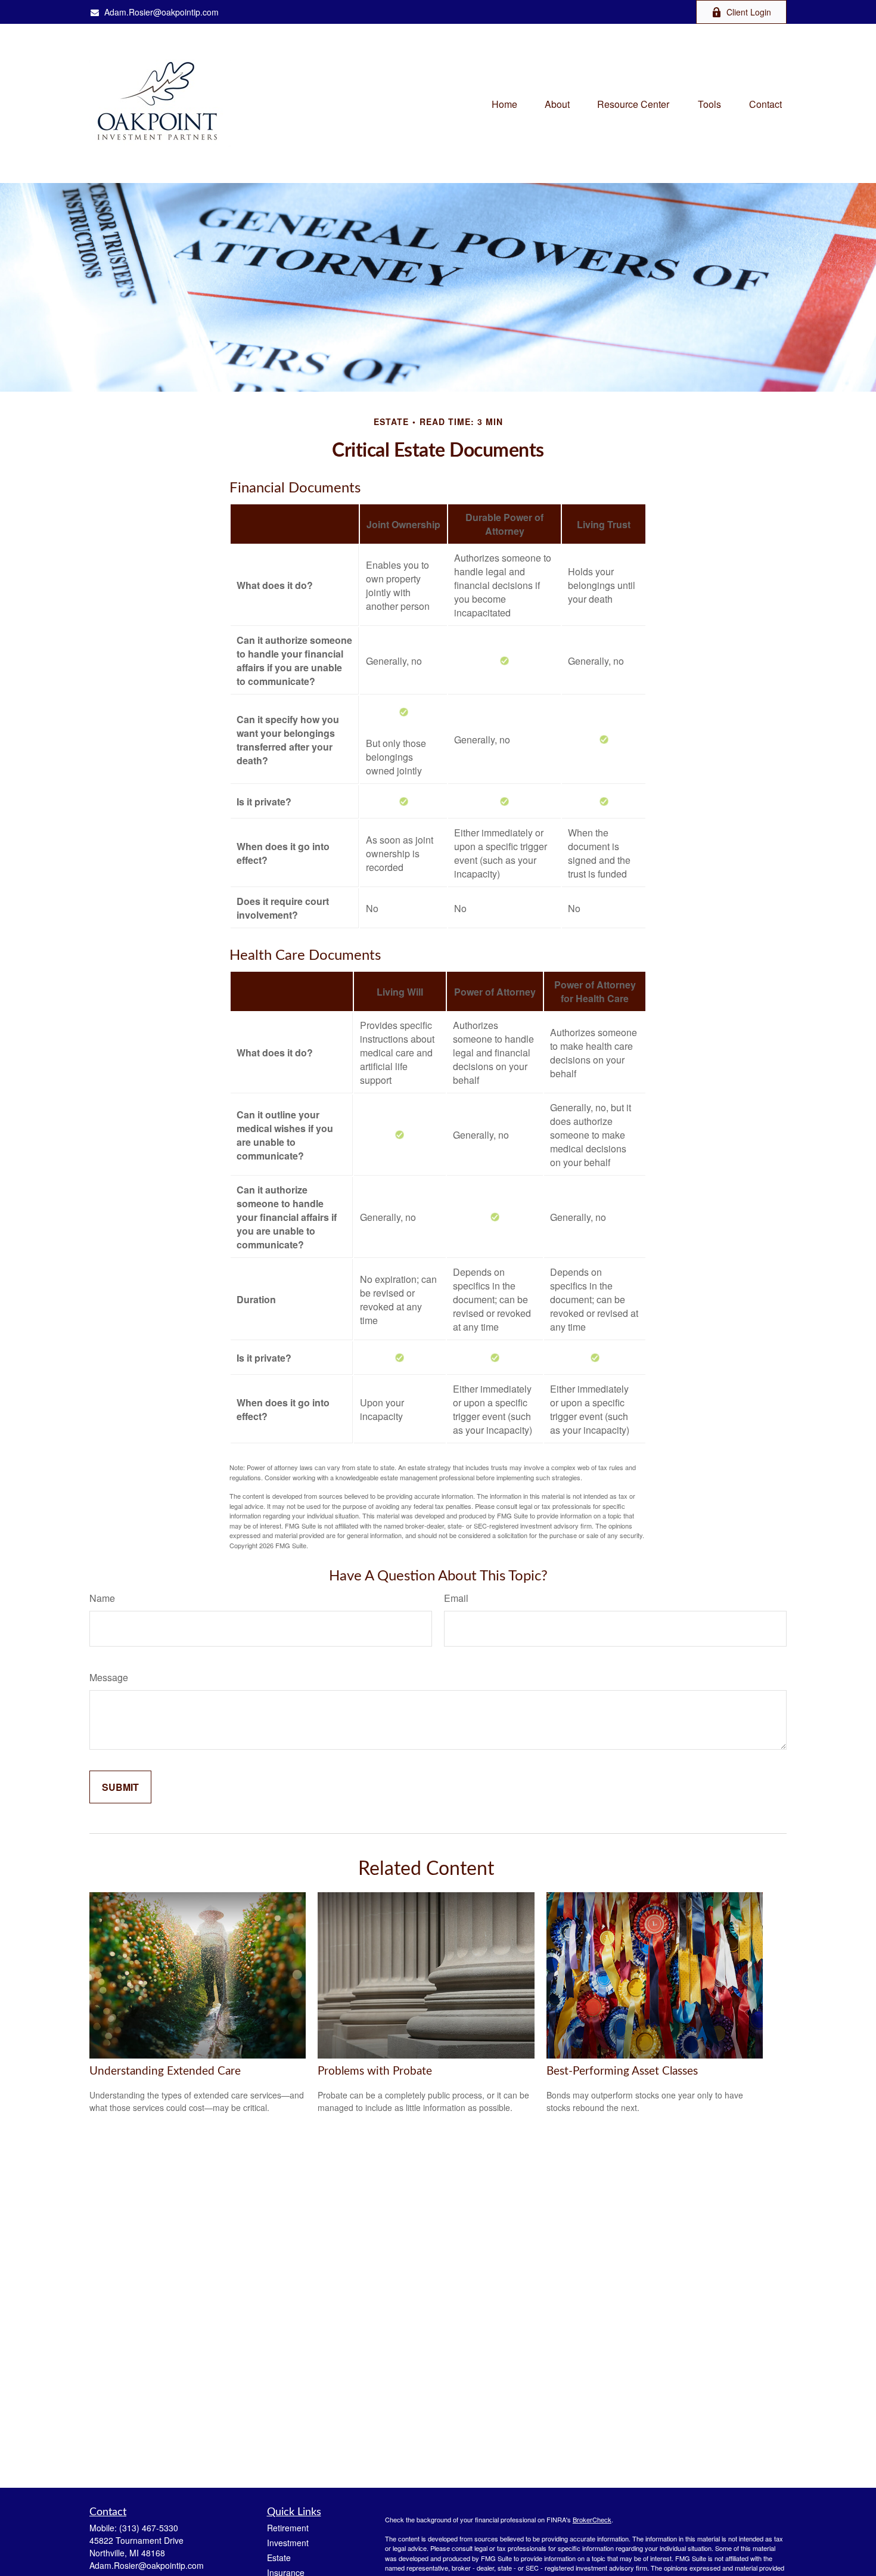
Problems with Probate (375, 2071)
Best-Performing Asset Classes (622, 2071)
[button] (504, 103)
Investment (288, 2543)
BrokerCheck (592, 2519)
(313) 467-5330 (149, 2528)
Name (102, 1598)
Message (109, 1677)
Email (456, 1598)
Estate (279, 2558)
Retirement (288, 2528)
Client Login (749, 12)
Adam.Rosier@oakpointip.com (161, 12)
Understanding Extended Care (165, 2071)
